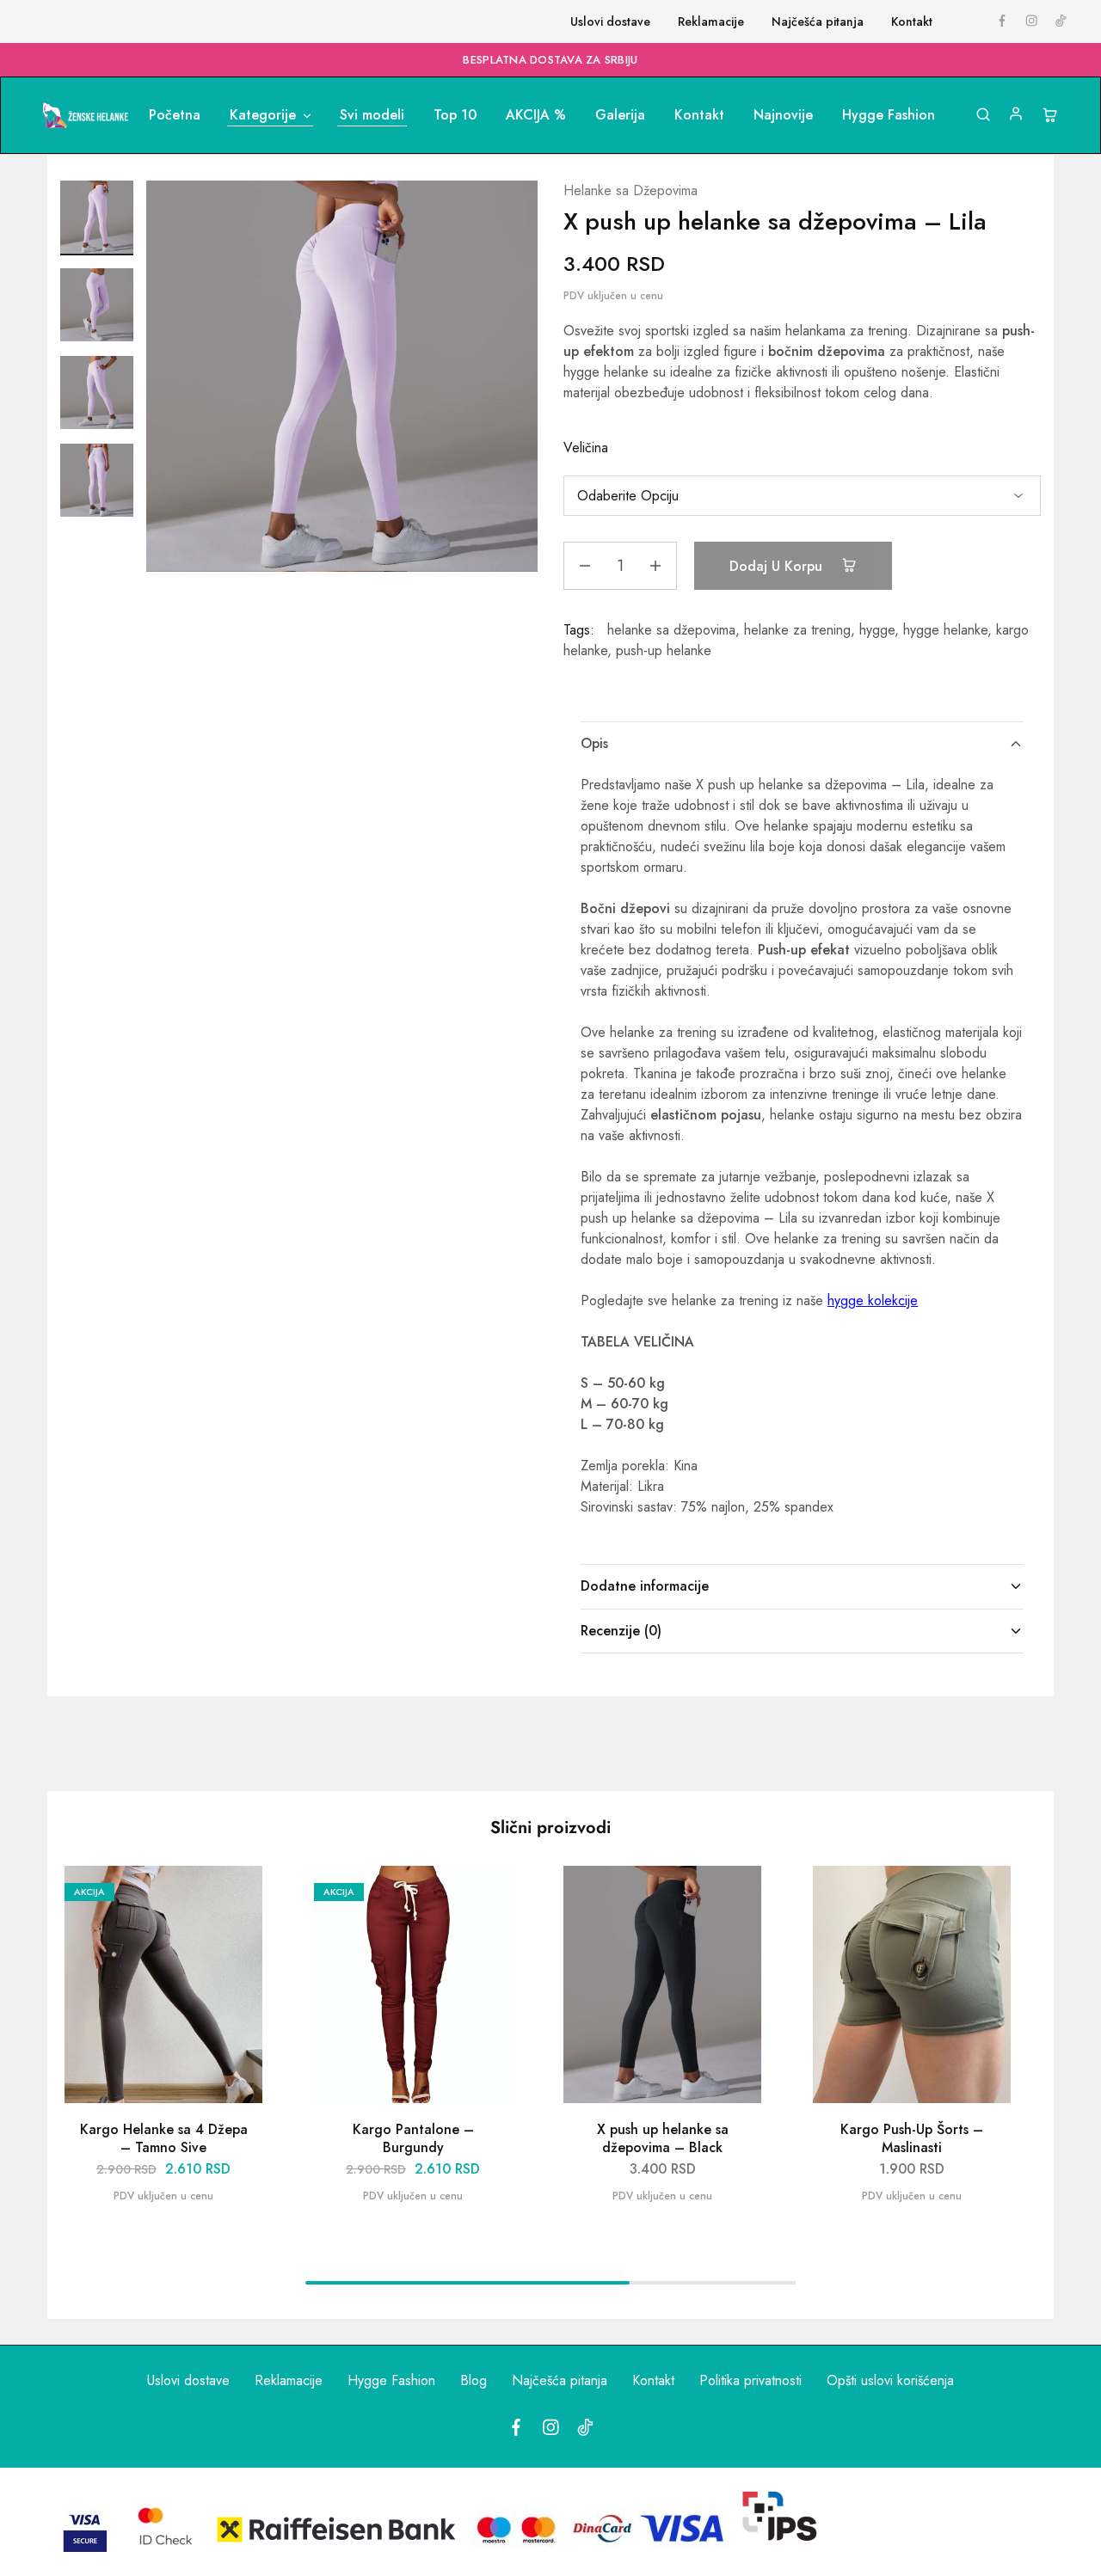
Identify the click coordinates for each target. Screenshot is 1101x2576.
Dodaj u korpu (778, 566)
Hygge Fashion (889, 115)
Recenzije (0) (621, 1631)
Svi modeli (372, 115)
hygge (877, 630)
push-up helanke (664, 650)
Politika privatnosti (750, 2380)
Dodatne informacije (645, 1586)
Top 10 (455, 115)
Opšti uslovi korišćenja (890, 2380)
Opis (594, 743)
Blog (474, 2380)
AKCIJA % (536, 115)
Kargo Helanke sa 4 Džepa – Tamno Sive (164, 2138)
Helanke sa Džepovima (630, 190)
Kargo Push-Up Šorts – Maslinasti (912, 2138)
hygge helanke (945, 630)
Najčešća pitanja (818, 21)
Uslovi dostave (610, 21)
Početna (175, 115)
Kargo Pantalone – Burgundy (413, 2138)
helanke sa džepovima (671, 630)
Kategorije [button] (263, 115)
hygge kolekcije (873, 1300)
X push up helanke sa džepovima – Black (663, 2138)
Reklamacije (711, 21)
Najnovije (783, 115)
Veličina (586, 448)
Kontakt (912, 21)
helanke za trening (797, 630)
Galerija (620, 115)
